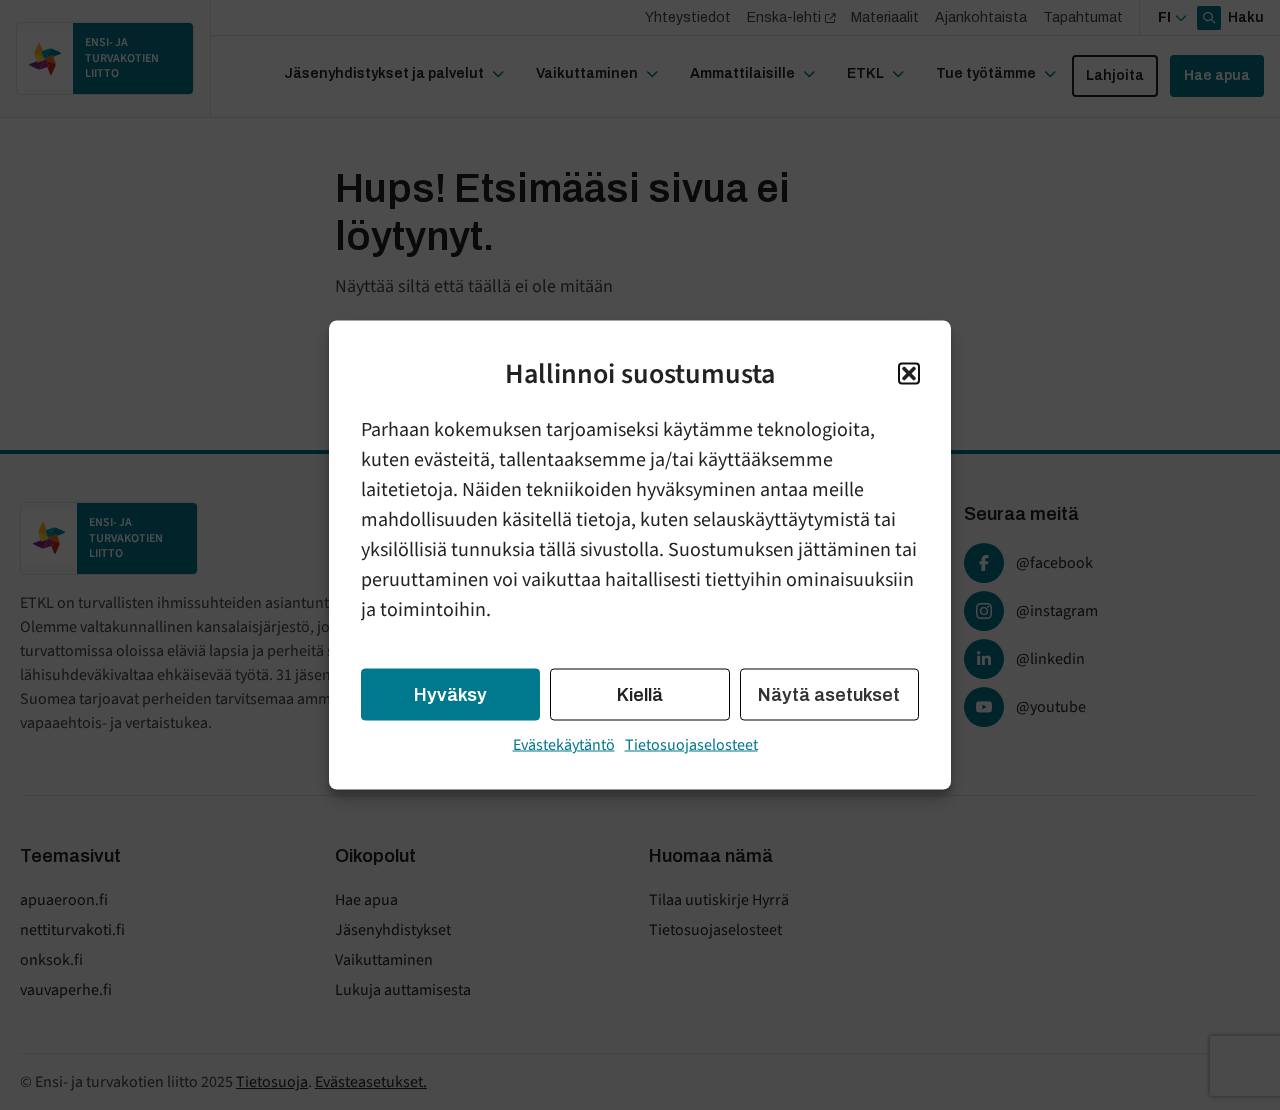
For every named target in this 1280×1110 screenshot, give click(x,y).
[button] (909, 374)
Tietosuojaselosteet (691, 745)
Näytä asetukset (829, 695)
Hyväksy (450, 695)
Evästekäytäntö (564, 745)
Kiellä (640, 695)
